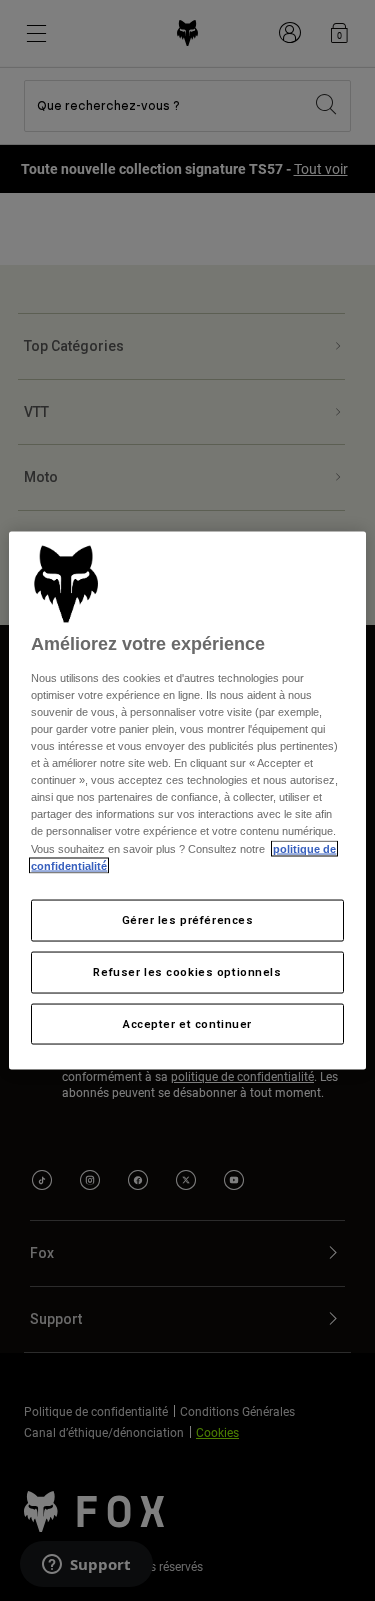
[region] (187, 800)
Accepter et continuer (187, 1023)
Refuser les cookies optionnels (187, 971)
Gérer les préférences (188, 919)
